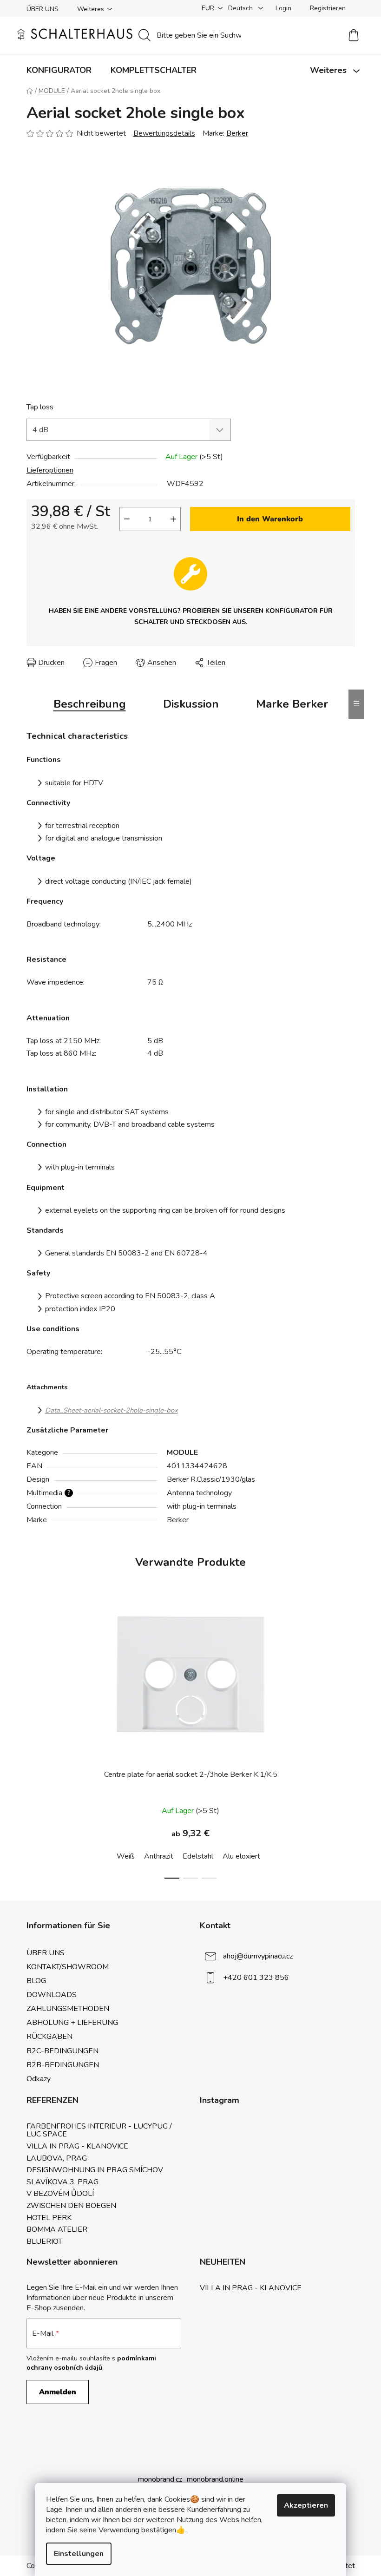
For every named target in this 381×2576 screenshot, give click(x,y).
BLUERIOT (44, 2242)
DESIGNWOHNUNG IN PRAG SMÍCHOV (95, 2170)
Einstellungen (79, 2554)
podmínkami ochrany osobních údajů (91, 2363)
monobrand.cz (160, 2479)
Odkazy (39, 2079)
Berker (237, 133)
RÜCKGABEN (49, 2037)
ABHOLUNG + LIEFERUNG (72, 2023)
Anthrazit (159, 1856)
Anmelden (58, 2392)
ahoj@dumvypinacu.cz (258, 1956)
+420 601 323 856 (256, 1977)
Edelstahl (198, 1856)
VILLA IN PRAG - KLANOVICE (77, 2147)
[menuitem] (59, 70)
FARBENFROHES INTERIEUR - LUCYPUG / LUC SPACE (99, 2131)
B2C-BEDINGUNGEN (62, 2051)
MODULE (182, 1452)
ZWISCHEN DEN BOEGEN (71, 2206)
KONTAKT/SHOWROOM (68, 1967)
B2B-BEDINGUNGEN (63, 2065)
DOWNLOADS (52, 1995)
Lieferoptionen (50, 470)
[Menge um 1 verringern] (127, 519)
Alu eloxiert (241, 1856)
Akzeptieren (306, 2505)
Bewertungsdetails (164, 133)
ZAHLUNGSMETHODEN (68, 2009)
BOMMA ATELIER (57, 2230)
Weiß (126, 1856)
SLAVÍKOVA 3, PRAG (62, 2182)
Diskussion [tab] (191, 704)
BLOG (36, 1981)
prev (34, 1745)
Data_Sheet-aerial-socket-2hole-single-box (112, 1410)
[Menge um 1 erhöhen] (173, 519)
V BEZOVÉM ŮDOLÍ (60, 2194)
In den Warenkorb (270, 519)
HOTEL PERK (49, 2218)
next (348, 1745)
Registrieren (328, 8)
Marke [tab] (292, 704)
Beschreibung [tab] (90, 704)
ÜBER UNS (43, 9)
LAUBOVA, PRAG (57, 2159)
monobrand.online (215, 2479)
